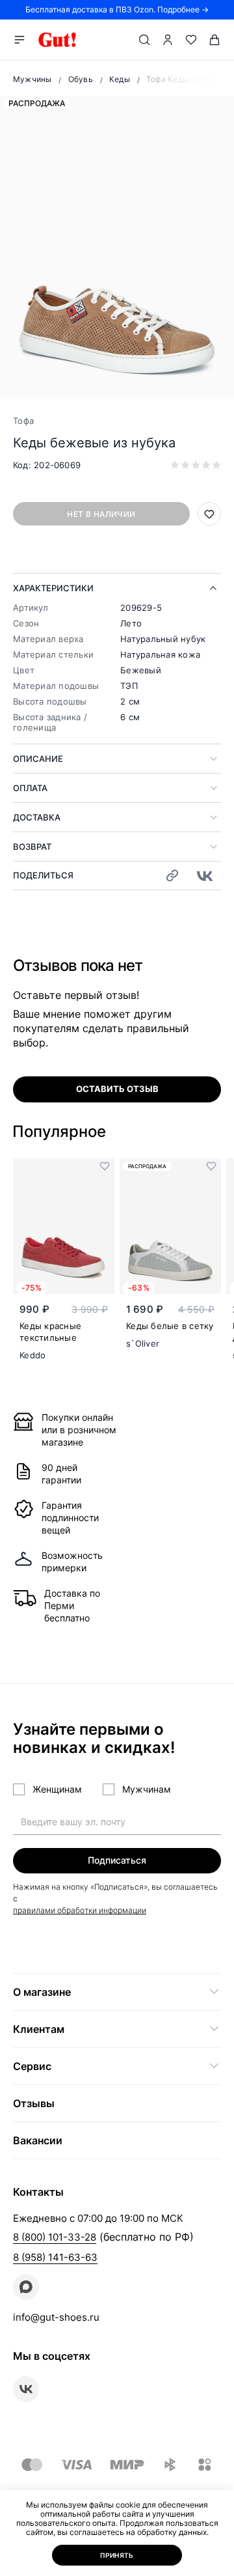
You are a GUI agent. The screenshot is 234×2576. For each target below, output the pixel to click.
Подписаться (117, 1860)
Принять (117, 2555)
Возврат (32, 847)
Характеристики (53, 588)
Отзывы (34, 2103)
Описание (38, 759)
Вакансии (38, 2140)
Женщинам (57, 1789)
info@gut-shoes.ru (56, 2317)
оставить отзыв (117, 1089)
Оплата (30, 788)
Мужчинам (147, 1789)
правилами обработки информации (80, 1910)
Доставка (37, 817)
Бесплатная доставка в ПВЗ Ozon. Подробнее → (117, 9)
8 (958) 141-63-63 (55, 2257)
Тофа (23, 421)
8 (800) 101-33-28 (55, 2237)
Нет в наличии (101, 514)
